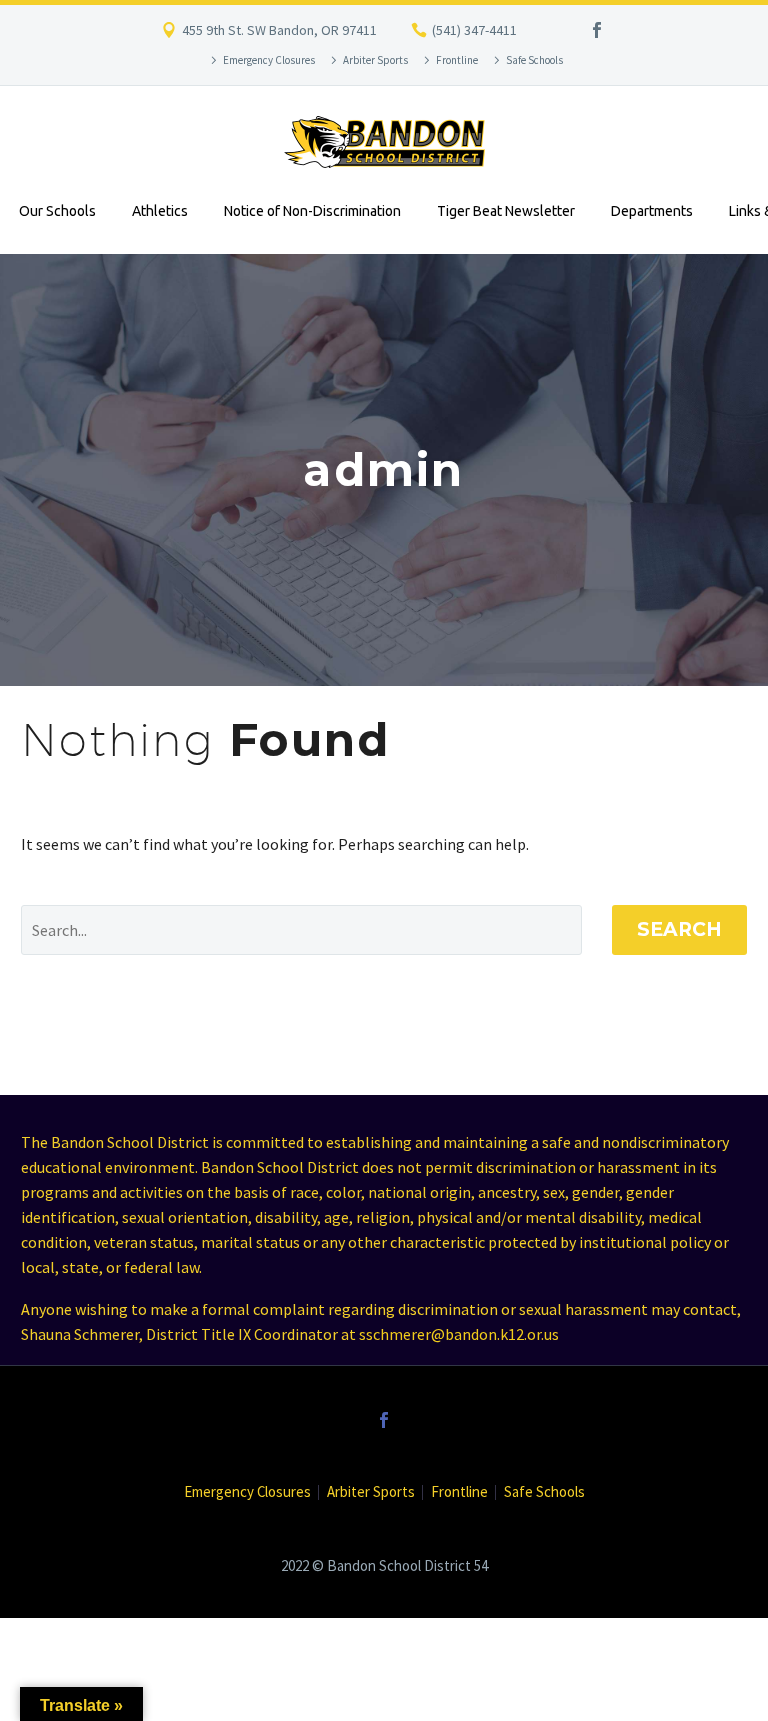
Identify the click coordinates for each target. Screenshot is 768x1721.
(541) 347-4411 (474, 30)
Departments (652, 211)
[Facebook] (597, 30)
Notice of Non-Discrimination (312, 211)
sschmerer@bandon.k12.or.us (459, 1334)
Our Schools (57, 211)
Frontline (457, 60)
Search (679, 929)
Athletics (160, 211)
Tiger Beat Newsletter (506, 211)
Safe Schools (534, 60)
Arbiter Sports (375, 60)
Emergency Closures (269, 60)
